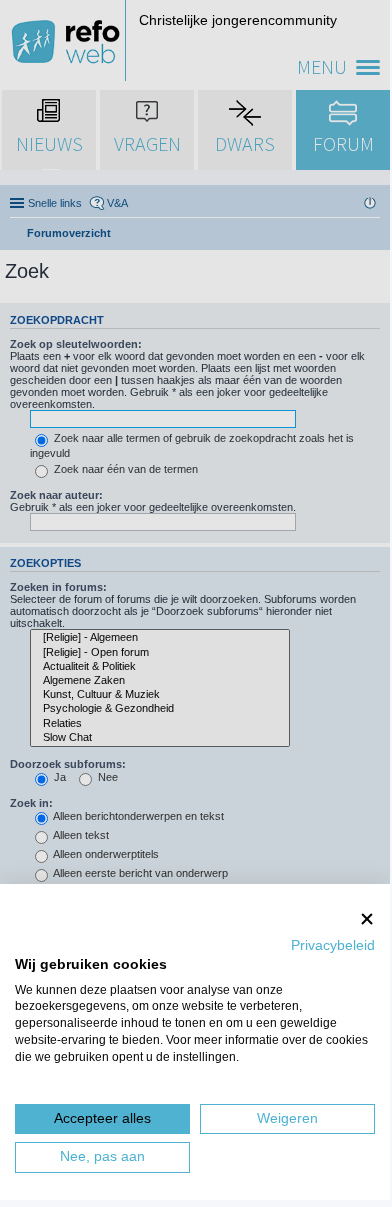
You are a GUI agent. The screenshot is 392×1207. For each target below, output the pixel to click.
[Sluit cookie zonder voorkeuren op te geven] (367, 918)
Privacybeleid (333, 945)
